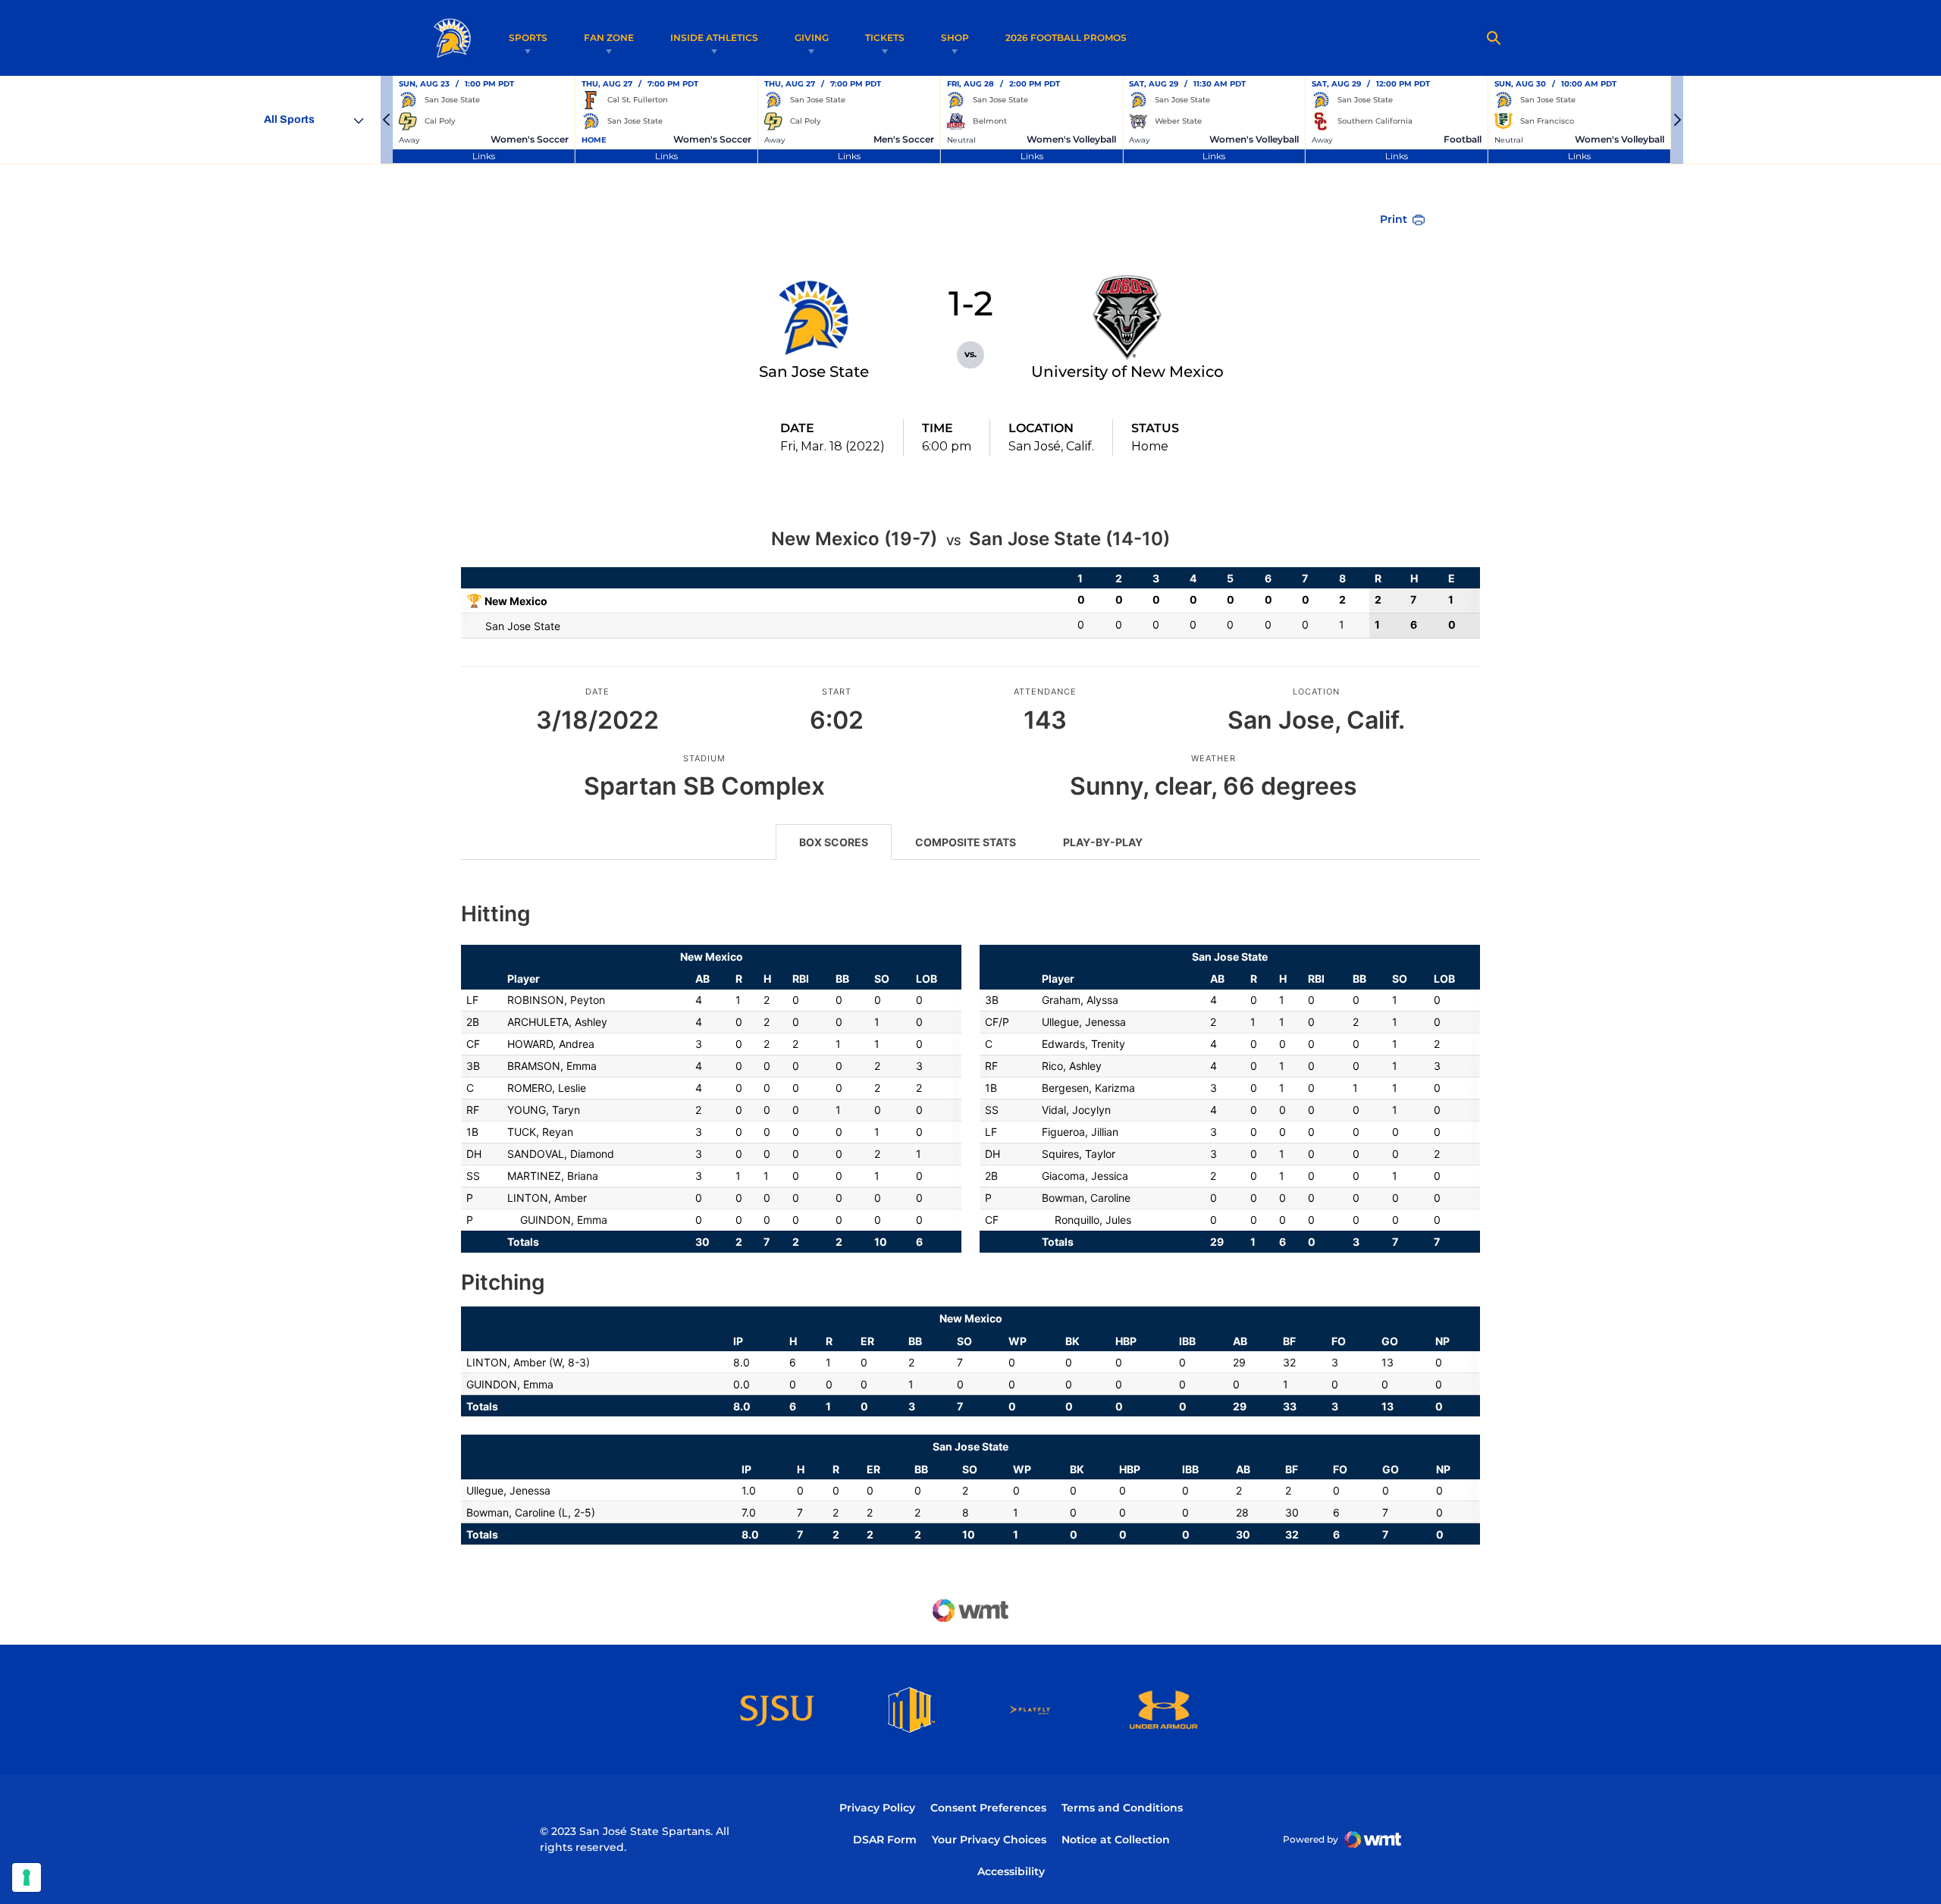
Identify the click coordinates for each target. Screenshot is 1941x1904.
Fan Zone (609, 38)
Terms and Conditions (1122, 1808)
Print (1394, 219)
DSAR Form (885, 1840)
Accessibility (1011, 1871)
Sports (528, 38)
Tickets (885, 38)
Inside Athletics (714, 38)
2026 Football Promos (1066, 37)
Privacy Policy (877, 1808)
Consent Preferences (988, 1808)
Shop (955, 38)
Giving (812, 38)
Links (484, 156)
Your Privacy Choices (989, 1840)
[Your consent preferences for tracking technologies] (27, 1877)
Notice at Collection (1116, 1840)
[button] (387, 120)
